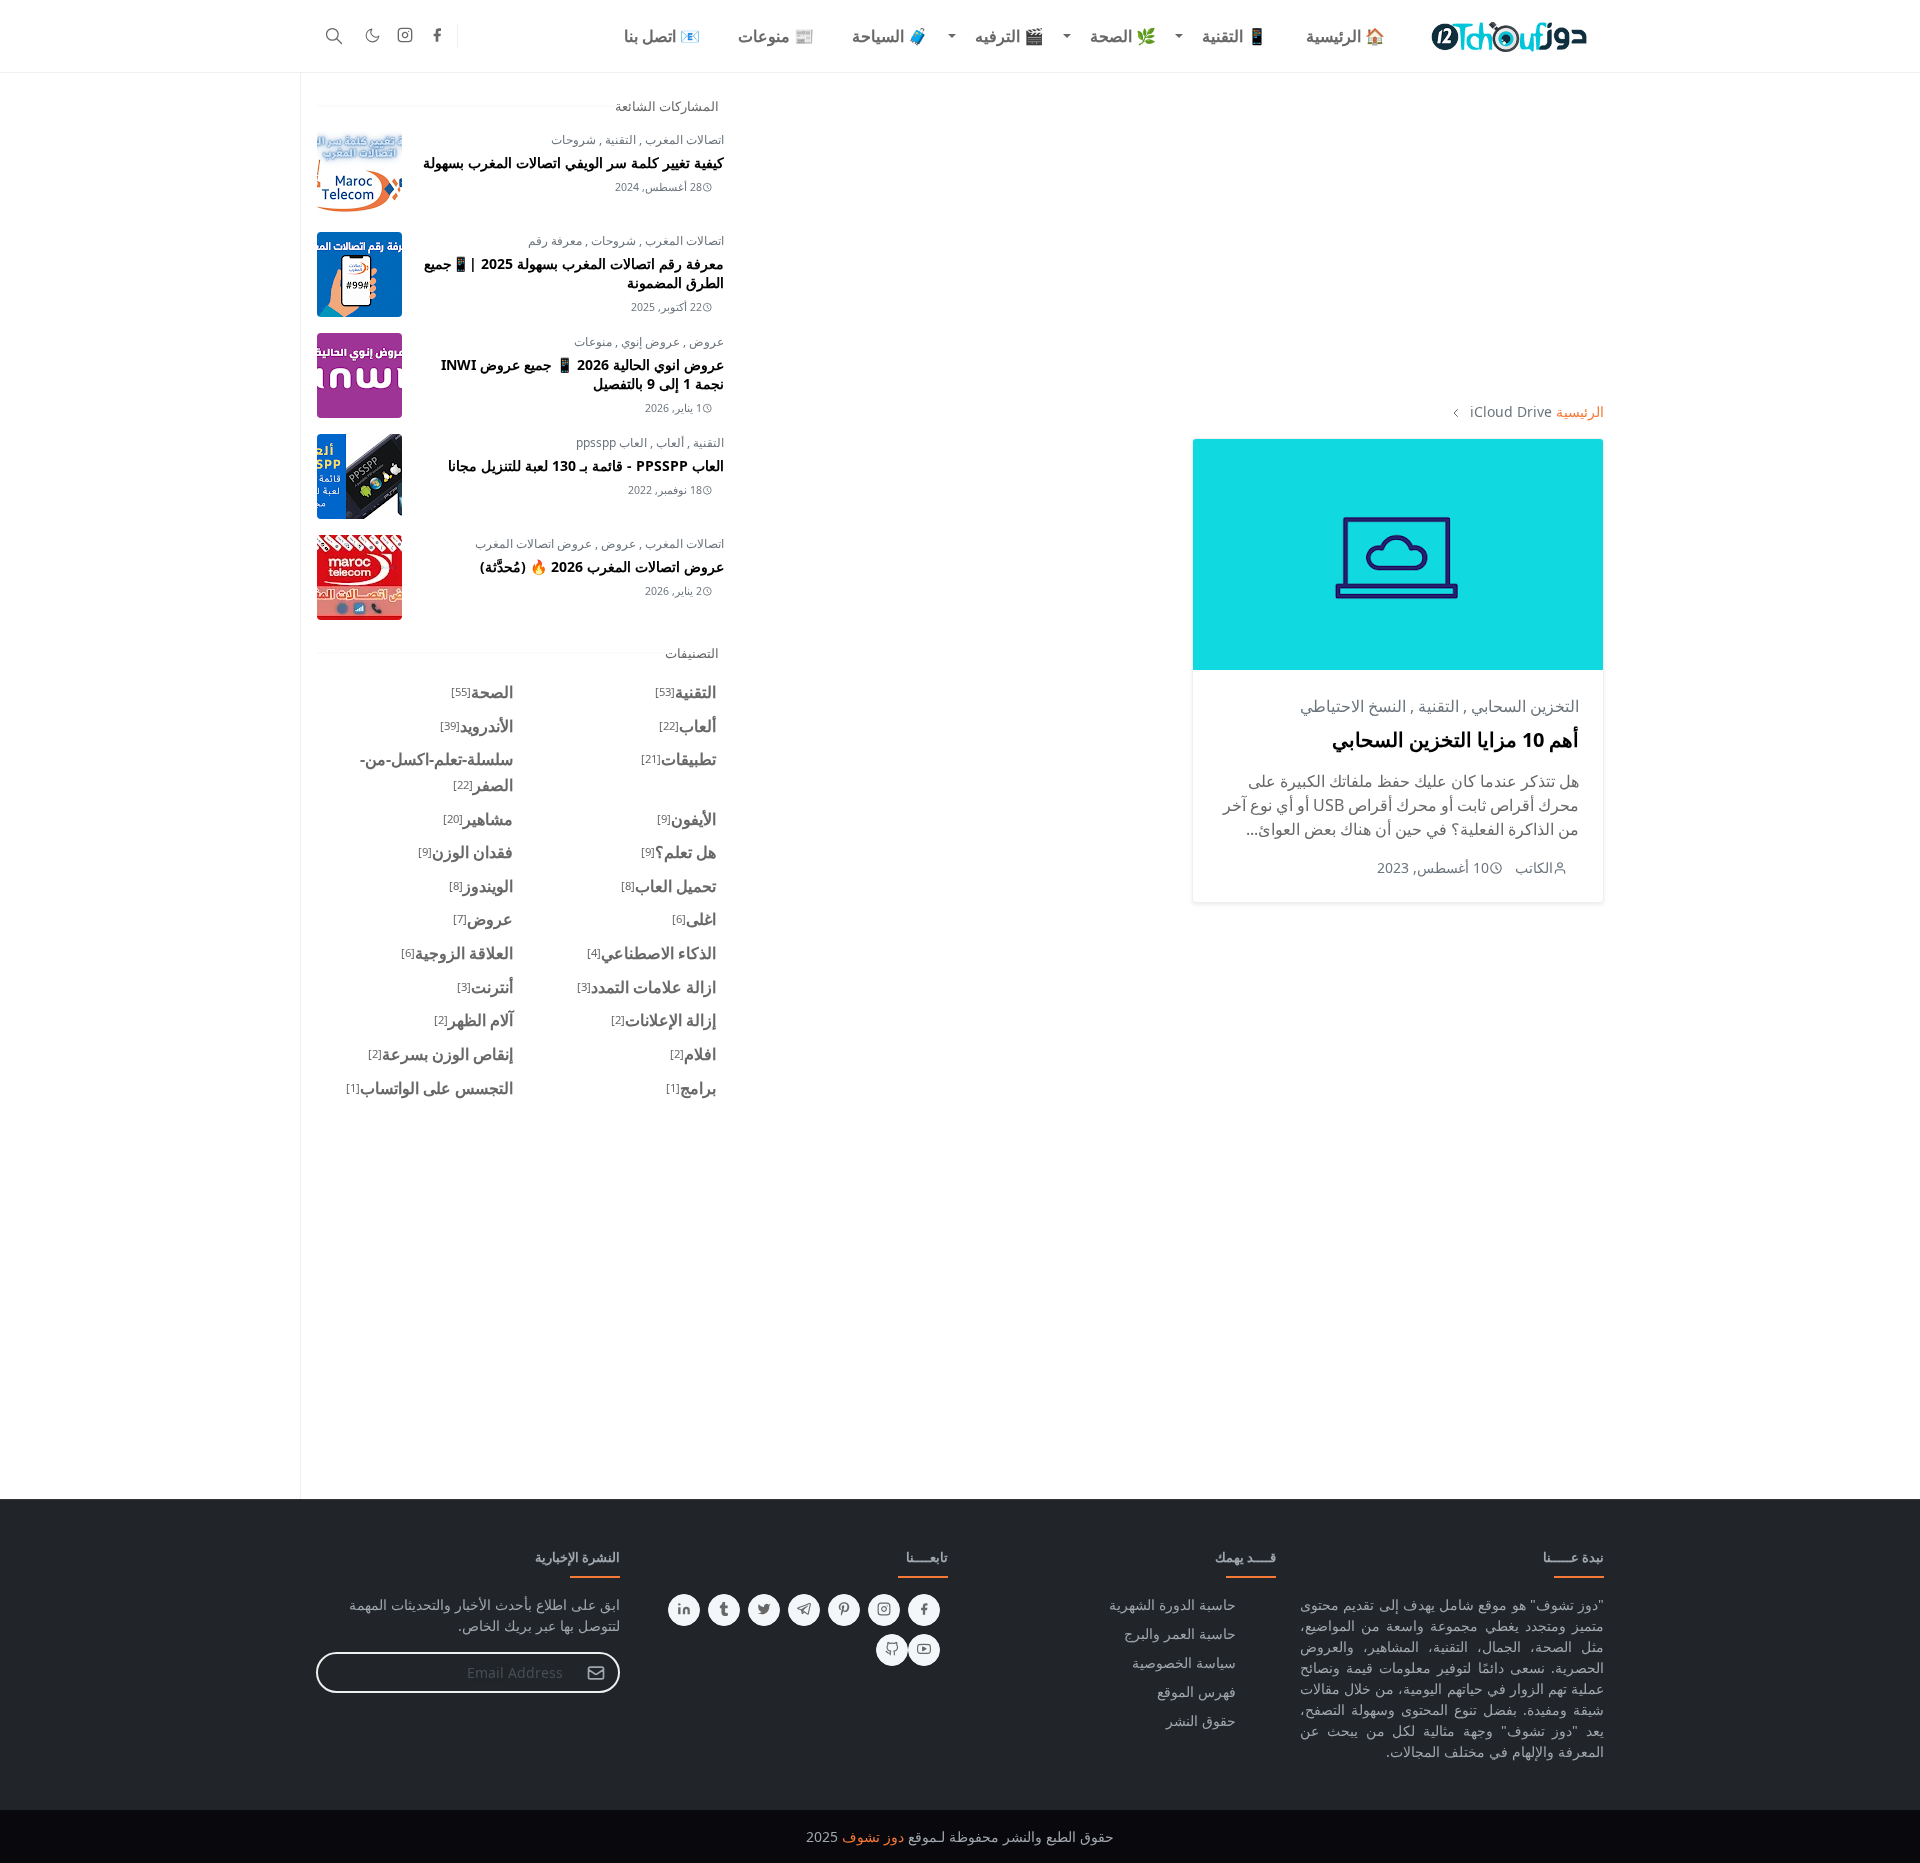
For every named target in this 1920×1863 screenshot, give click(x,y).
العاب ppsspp (611, 442)
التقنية (1436, 706)
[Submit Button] (596, 1672)
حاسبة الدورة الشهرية (1172, 1604)
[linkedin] (684, 1610)
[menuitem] (1345, 36)
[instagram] (405, 36)
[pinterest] (844, 1610)
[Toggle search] (334, 36)
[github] (892, 1650)
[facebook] (437, 36)
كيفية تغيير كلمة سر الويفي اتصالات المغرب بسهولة (573, 162)
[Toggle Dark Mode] (372, 35)
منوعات (593, 341)
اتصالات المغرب (683, 139)
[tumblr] (724, 1610)
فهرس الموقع (1196, 1691)
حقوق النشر (1201, 1720)
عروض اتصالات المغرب (533, 543)
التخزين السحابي (1523, 706)
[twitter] (764, 1610)
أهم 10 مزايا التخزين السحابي (1455, 739)
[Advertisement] (1180, 237)
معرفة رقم (555, 240)
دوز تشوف (873, 1836)
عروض (705, 341)
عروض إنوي (649, 341)
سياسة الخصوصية (1184, 1662)
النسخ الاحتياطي (1353, 706)
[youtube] (924, 1650)
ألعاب (668, 442)
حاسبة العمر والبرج (1180, 1633)
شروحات (573, 139)
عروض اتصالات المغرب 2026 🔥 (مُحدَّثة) (602, 566)
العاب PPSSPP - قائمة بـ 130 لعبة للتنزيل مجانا (586, 465)
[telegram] (804, 1610)
